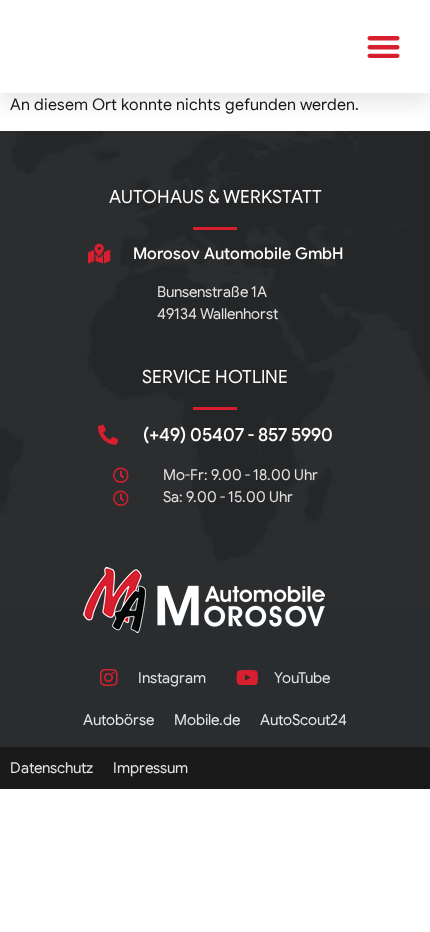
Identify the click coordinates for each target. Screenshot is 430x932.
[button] (384, 46)
